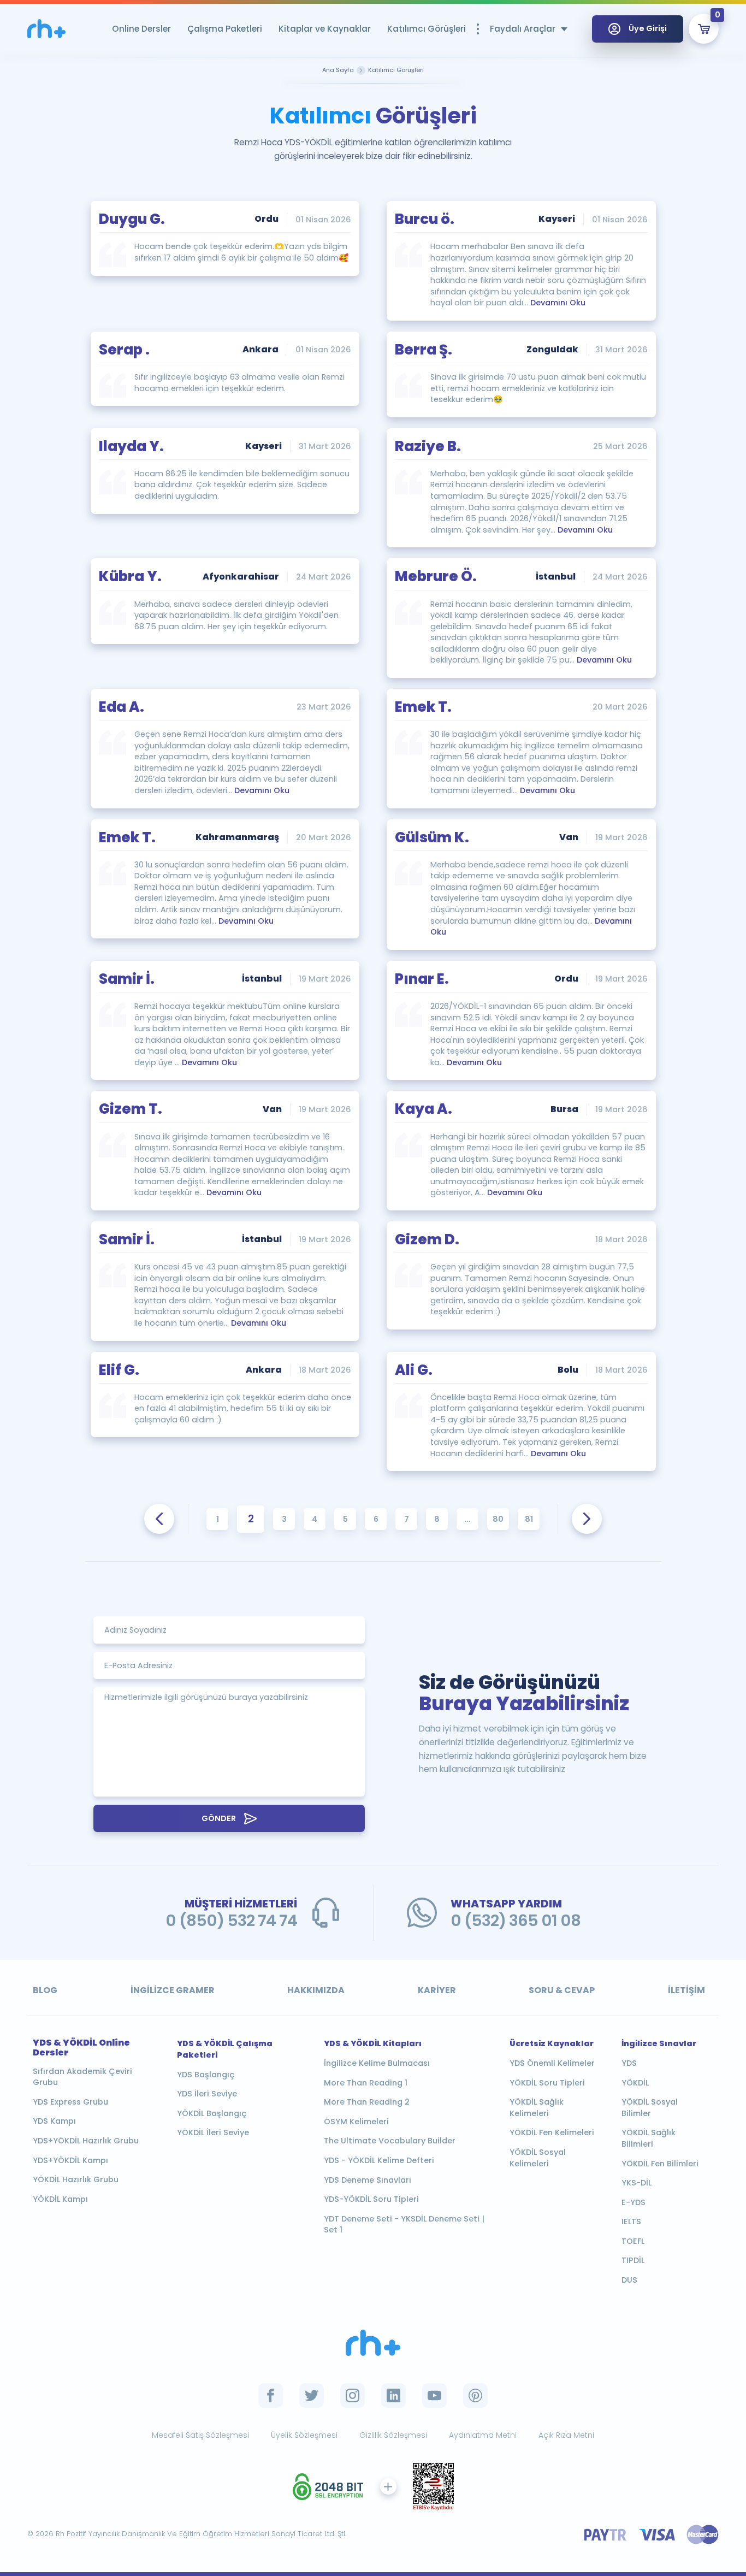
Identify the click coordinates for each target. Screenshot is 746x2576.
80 (498, 1519)
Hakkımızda (316, 1990)
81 (529, 1519)
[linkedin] (393, 2395)
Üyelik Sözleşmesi (304, 2435)
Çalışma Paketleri (225, 29)
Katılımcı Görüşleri (427, 29)
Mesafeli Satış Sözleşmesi (200, 2435)
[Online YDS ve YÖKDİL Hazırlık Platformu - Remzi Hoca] (373, 2343)
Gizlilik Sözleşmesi (393, 2435)
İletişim (686, 1990)
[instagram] (353, 2395)
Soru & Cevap (562, 1990)
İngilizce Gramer (173, 1990)
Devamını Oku (558, 303)
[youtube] (434, 2395)
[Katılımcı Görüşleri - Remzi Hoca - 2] (46, 29)
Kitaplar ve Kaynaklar (325, 29)
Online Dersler (141, 29)
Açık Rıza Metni (566, 2435)
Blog (45, 1990)
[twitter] (312, 2395)
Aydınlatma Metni (483, 2435)
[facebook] (271, 2395)
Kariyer (437, 1990)
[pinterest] (475, 2395)
